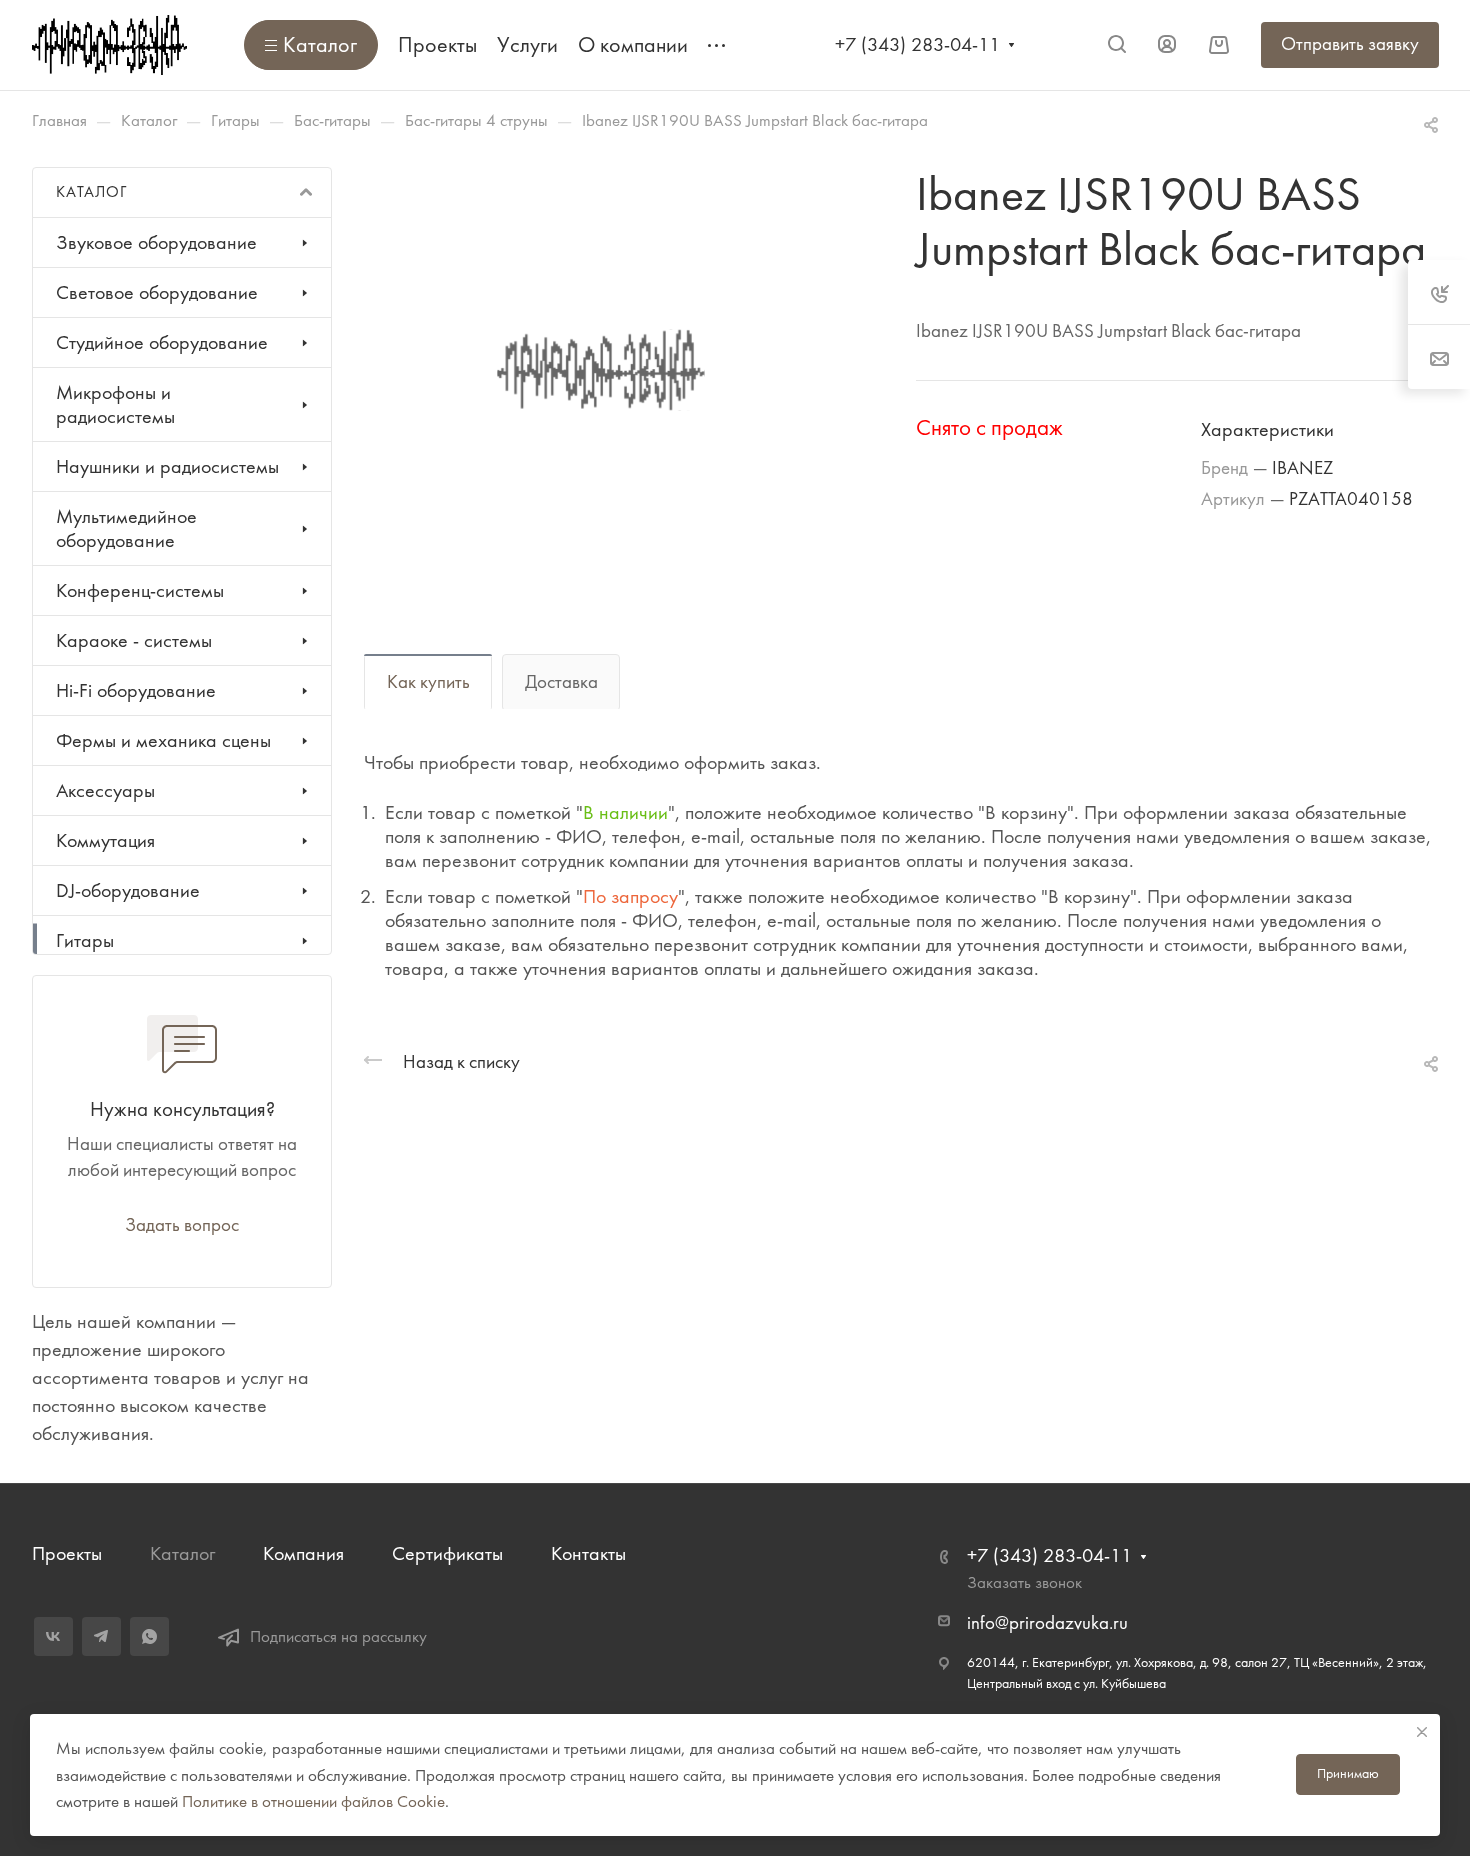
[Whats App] (149, 1636)
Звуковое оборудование (156, 242)
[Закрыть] (1422, 1732)
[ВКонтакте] (53, 1636)
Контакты (588, 1553)
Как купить (428, 682)
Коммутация (105, 840)
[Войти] (1167, 44)
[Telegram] (101, 1636)
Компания (303, 1553)
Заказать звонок (1024, 1582)
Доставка (561, 682)
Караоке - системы (134, 640)
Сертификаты (447, 1553)
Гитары (85, 940)
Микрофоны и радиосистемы (115, 404)
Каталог (182, 1553)
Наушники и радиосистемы (167, 466)
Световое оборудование (157, 292)
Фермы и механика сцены (163, 740)
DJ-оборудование (128, 890)
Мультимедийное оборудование (126, 528)
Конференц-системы (140, 590)
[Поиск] (1116, 44)
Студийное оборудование (162, 342)
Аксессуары (105, 790)
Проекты (67, 1553)
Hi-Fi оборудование (136, 690)
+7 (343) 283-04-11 (917, 44)
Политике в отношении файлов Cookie (313, 1801)
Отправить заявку (1350, 44)
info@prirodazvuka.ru (1047, 1623)
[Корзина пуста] (1218, 44)
